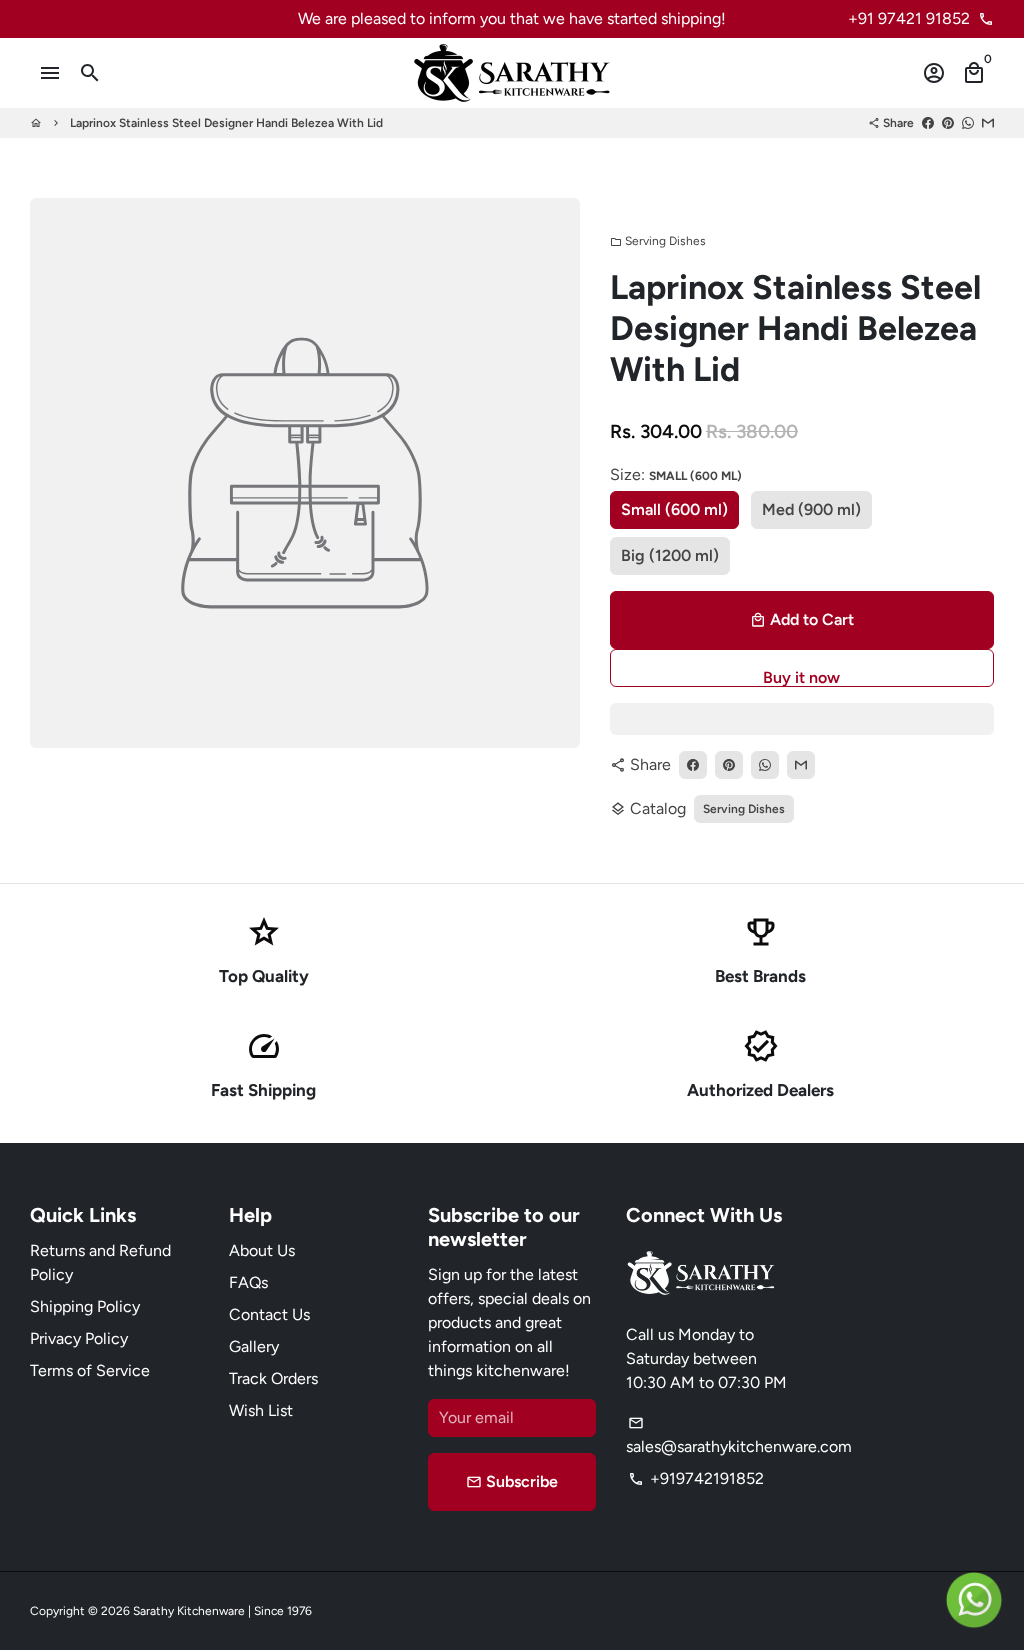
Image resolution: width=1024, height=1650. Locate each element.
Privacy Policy (79, 1338)
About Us (262, 1250)
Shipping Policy (85, 1306)
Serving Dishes (658, 241)
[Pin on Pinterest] (948, 123)
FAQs (248, 1282)
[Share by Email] (988, 123)
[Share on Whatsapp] (968, 123)
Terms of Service (90, 1370)
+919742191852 (696, 1478)
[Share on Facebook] (928, 123)
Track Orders (273, 1378)
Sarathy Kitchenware (189, 1611)
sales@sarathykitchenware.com (739, 1435)
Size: (676, 474)
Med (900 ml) (811, 509)
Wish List (261, 1410)
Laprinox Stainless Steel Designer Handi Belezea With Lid (226, 123)
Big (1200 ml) (670, 555)
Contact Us (269, 1314)
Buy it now (801, 677)
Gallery (254, 1346)
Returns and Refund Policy (100, 1262)
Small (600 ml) (674, 509)
